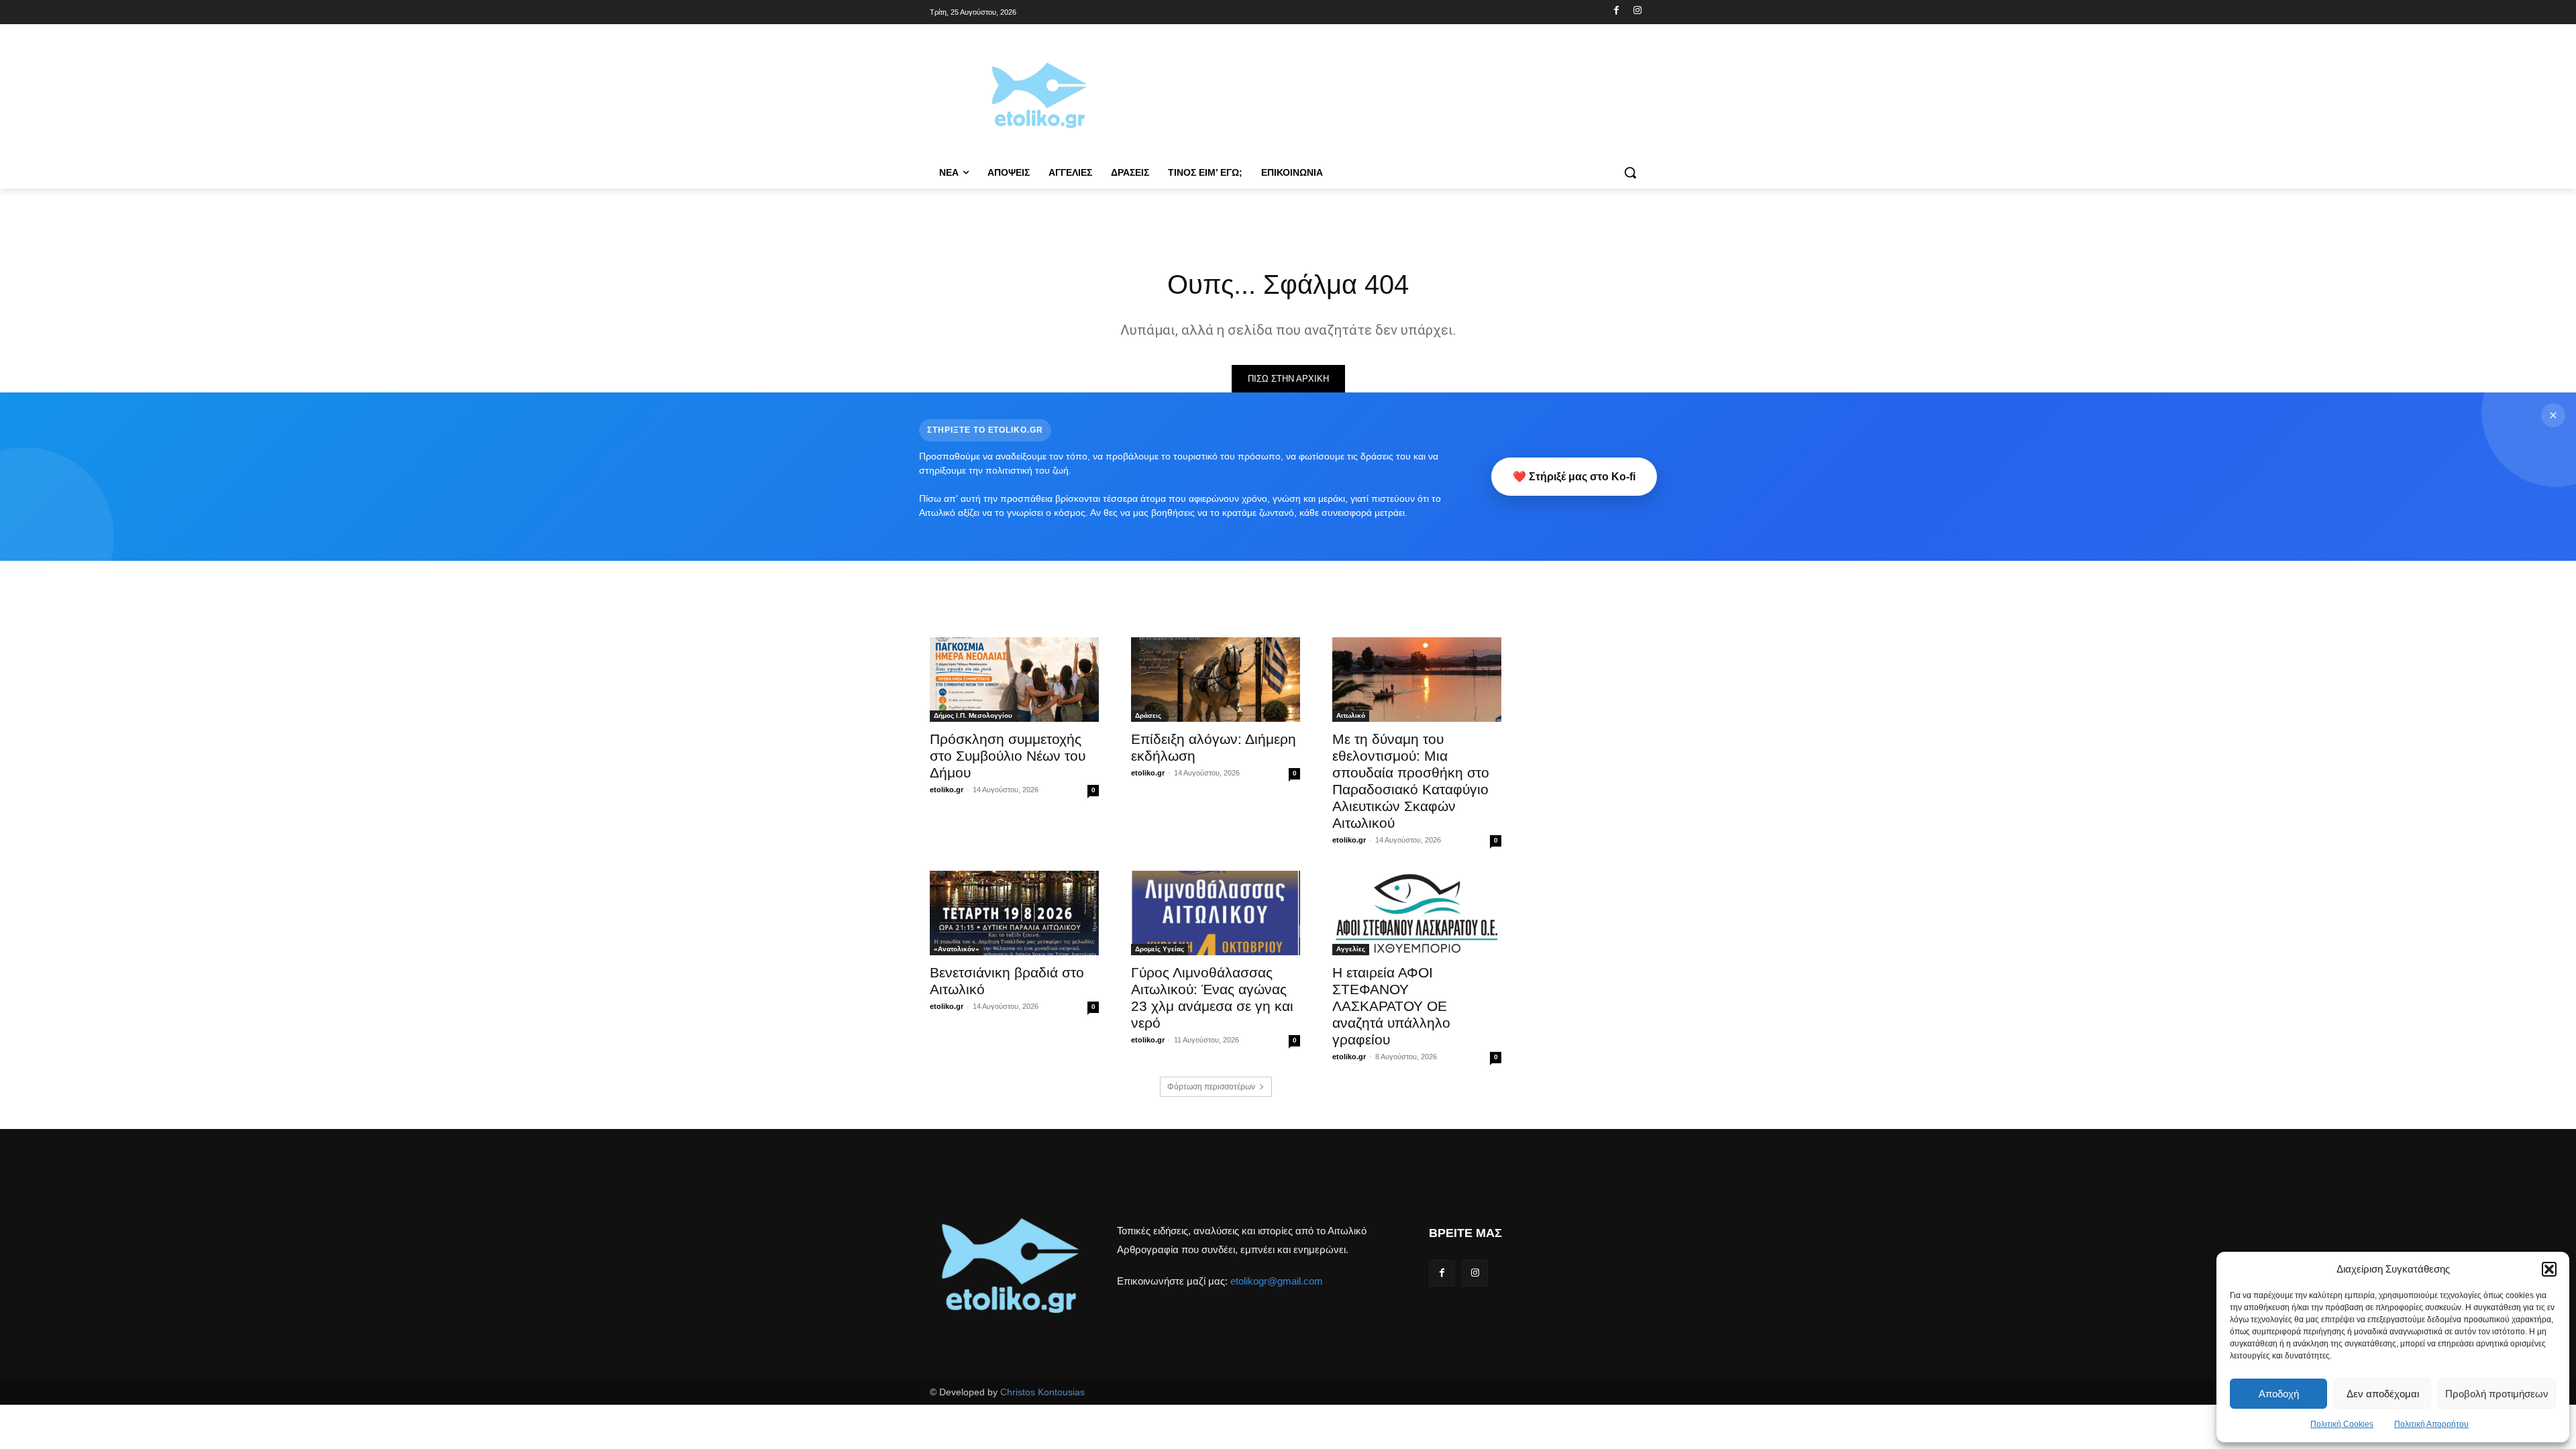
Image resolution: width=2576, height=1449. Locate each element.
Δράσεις (1148, 715)
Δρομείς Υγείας (1160, 949)
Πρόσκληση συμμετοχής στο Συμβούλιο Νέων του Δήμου (1008, 756)
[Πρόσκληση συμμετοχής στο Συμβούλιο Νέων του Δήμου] (1014, 680)
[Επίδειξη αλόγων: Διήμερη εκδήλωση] (1216, 680)
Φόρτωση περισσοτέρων (1211, 1087)
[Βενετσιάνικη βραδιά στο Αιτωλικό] (1014, 913)
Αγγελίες (1351, 949)
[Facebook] (1616, 11)
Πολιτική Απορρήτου (2431, 1424)
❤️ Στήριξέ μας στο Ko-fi (1574, 477)
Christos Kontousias (1042, 1392)
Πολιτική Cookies (2342, 1424)
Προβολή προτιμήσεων (2497, 1394)
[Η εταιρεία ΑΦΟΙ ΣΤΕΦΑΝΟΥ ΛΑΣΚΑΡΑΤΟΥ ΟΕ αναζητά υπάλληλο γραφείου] (1417, 913)
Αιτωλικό (1351, 715)
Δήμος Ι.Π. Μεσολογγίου (973, 715)
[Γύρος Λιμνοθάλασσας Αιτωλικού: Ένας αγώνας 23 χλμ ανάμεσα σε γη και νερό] (1216, 913)
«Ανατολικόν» (957, 949)
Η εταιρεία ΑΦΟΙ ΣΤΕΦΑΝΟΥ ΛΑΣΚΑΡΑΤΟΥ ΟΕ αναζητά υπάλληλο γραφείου (1391, 1006)
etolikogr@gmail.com (1277, 1281)
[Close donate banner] (2553, 415)
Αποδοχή (2279, 1394)
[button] (2549, 1269)
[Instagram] (1637, 11)
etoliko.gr (947, 790)
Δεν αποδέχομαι (2383, 1394)
